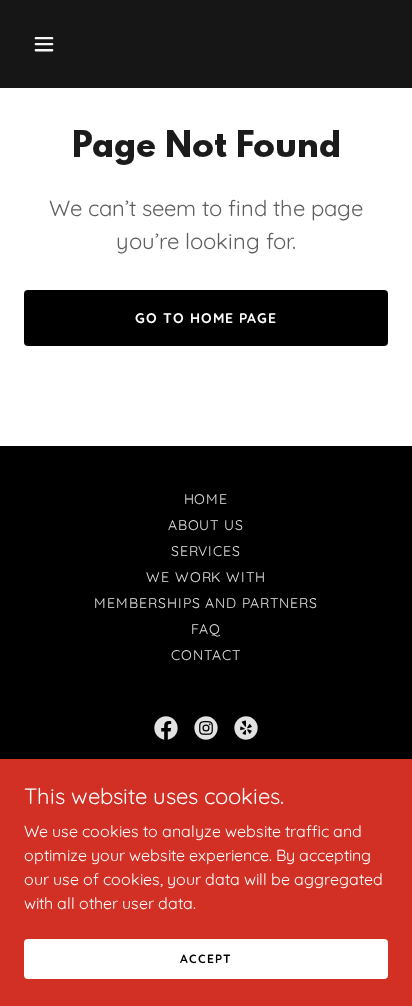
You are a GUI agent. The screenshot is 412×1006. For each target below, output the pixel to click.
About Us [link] (206, 525)
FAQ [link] (206, 629)
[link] (166, 728)
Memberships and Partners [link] (206, 603)
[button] (51, 44)
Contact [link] (206, 655)
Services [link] (206, 551)
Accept (205, 958)
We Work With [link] (206, 577)
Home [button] (206, 499)
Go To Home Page (206, 318)
